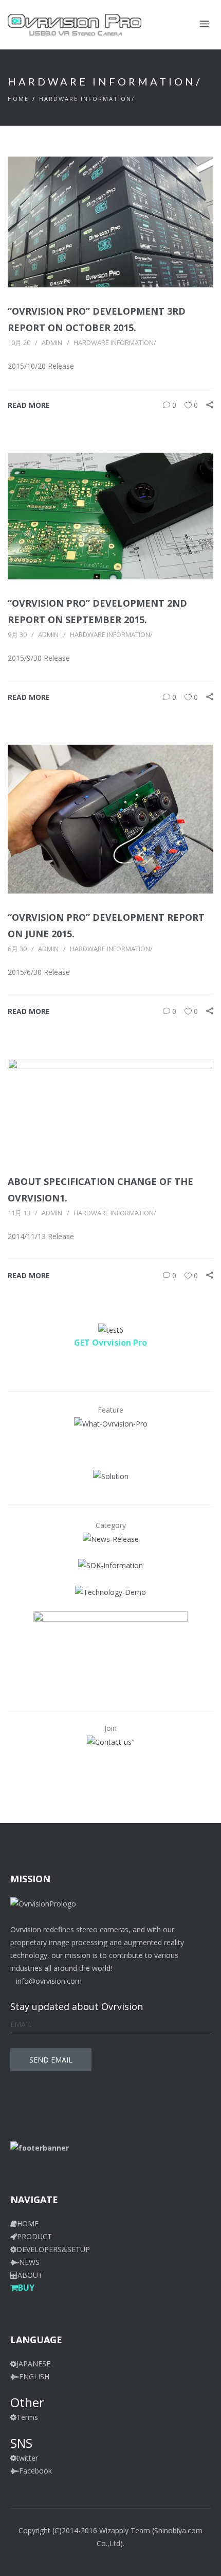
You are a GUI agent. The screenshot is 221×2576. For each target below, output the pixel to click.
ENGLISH (34, 2376)
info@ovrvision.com (49, 1981)
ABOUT (30, 2275)
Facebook (35, 2471)
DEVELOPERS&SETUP (53, 2249)
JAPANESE (33, 2364)
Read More (29, 405)
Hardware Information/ (87, 99)
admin (52, 342)
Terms (27, 2417)
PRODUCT (34, 2236)
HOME (28, 2223)
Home (18, 99)
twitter (27, 2458)
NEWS (29, 2262)
